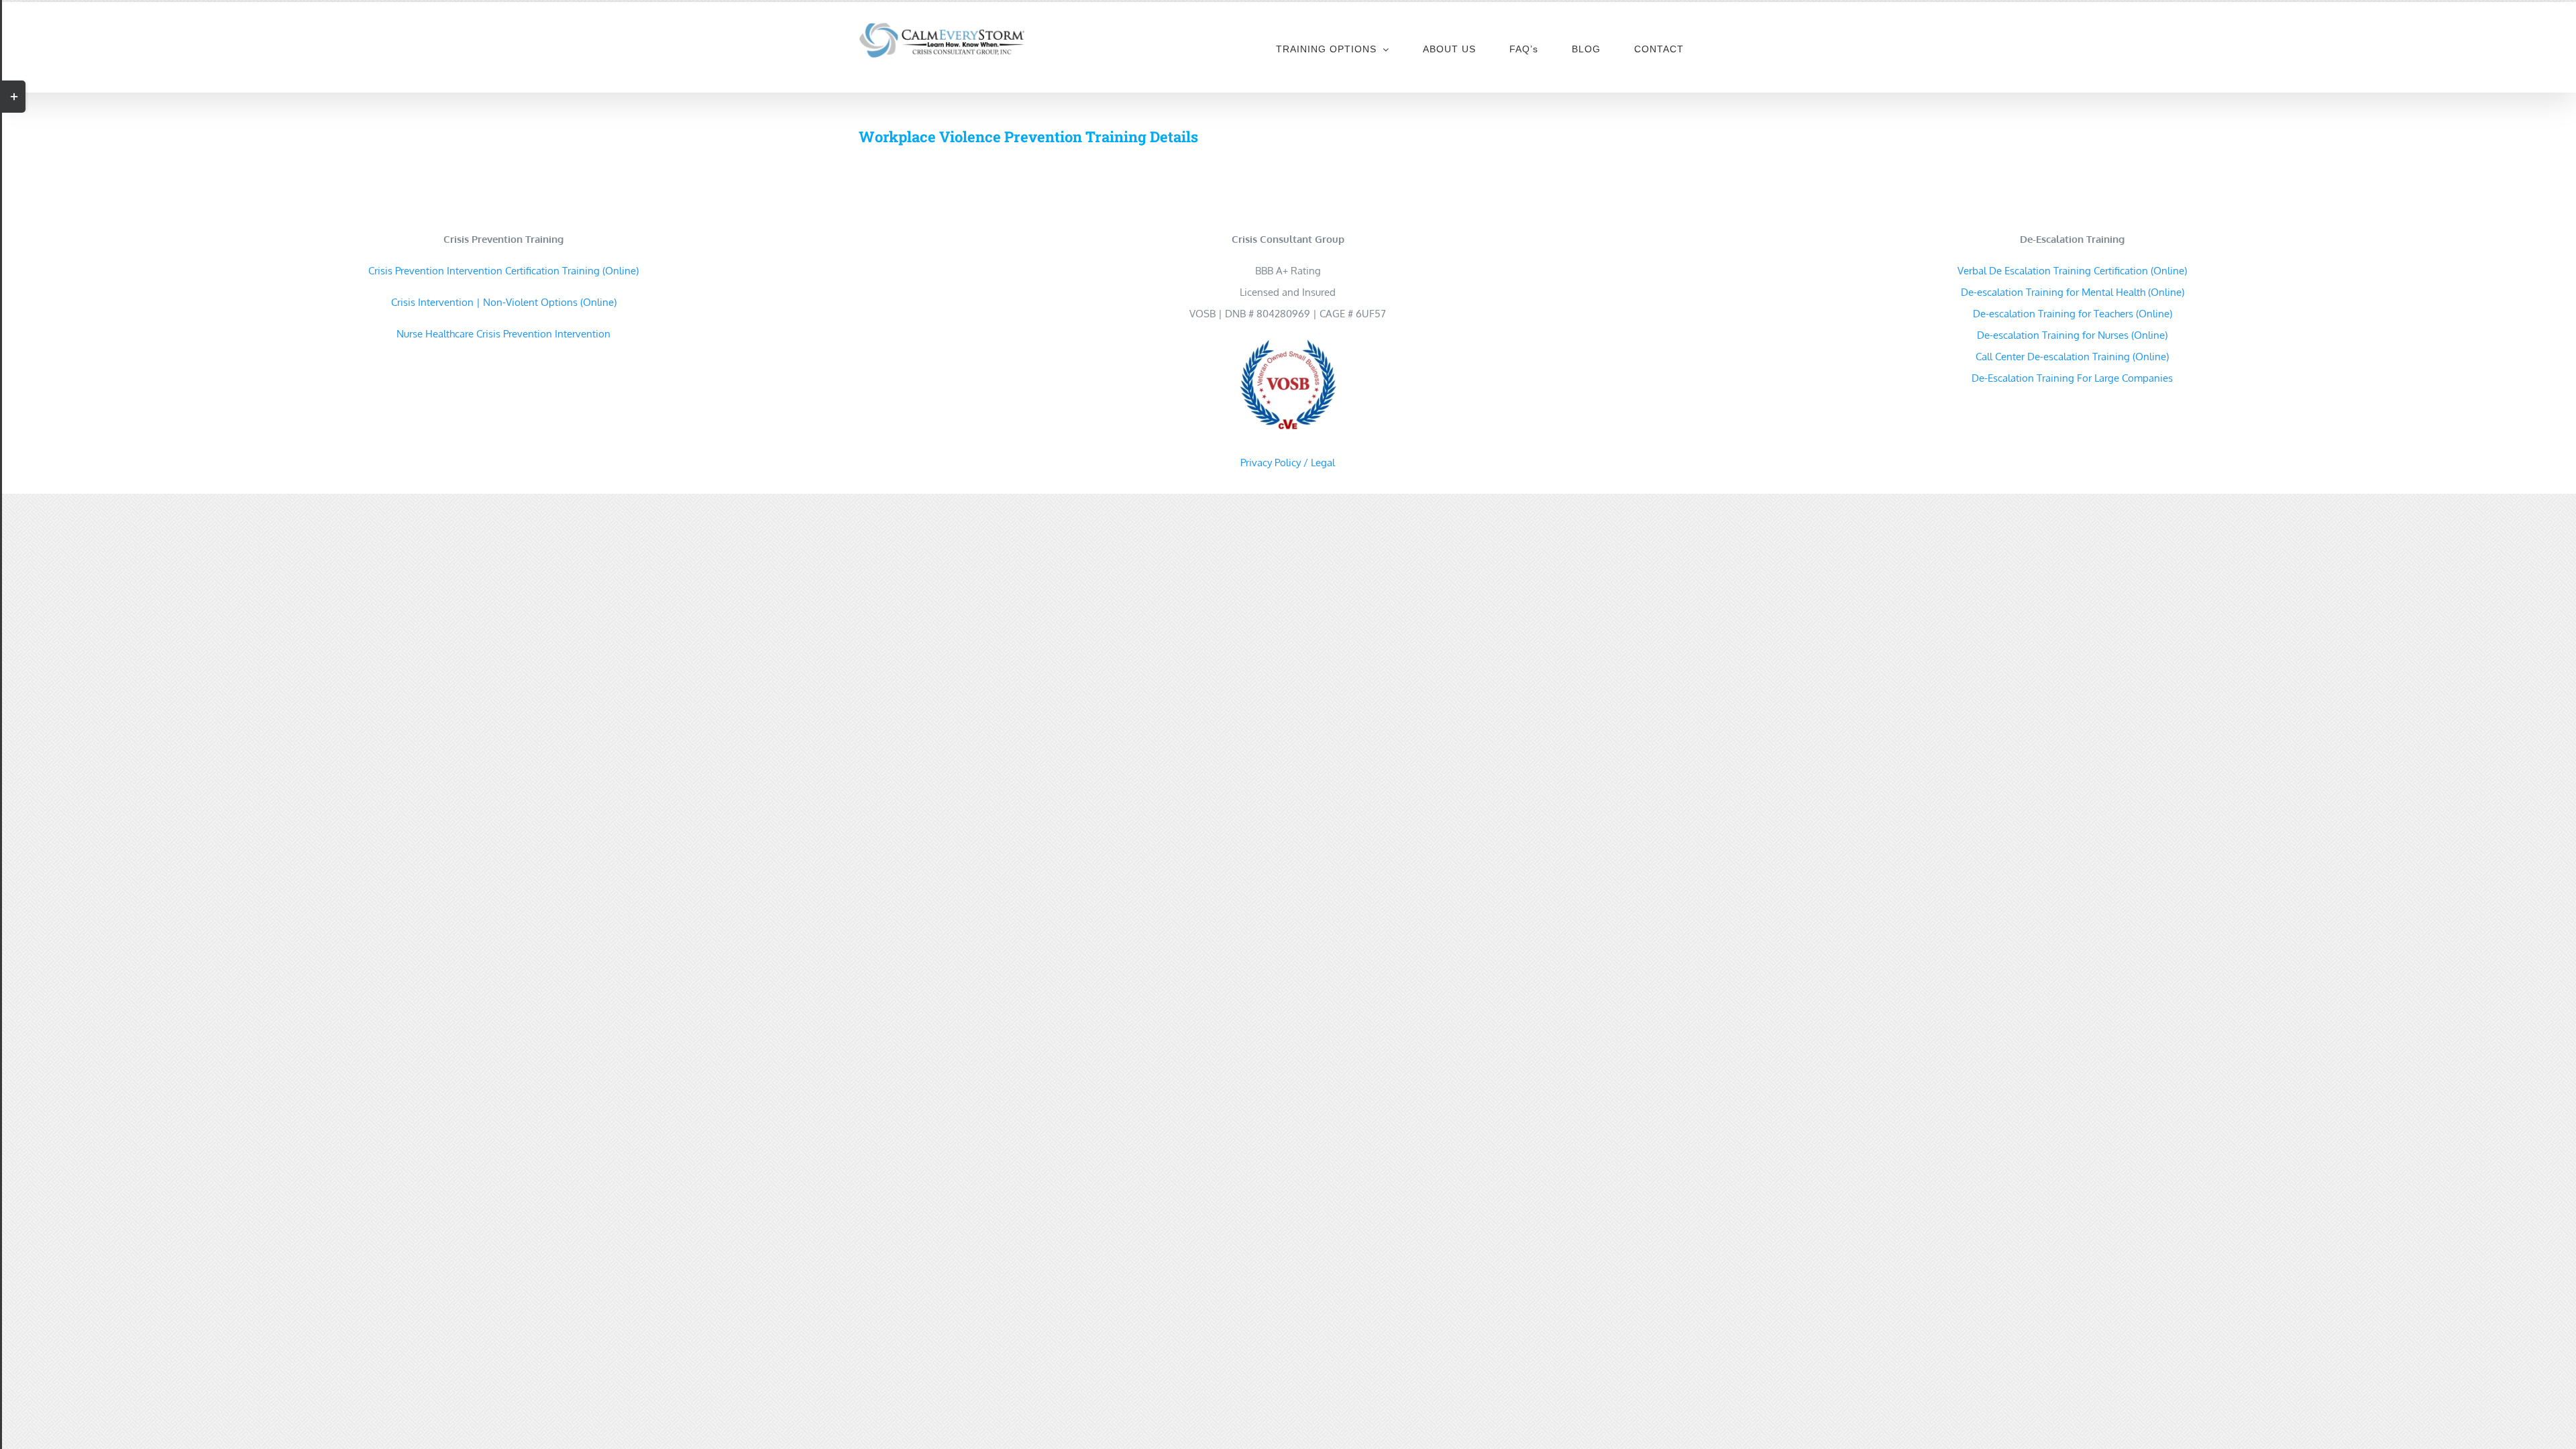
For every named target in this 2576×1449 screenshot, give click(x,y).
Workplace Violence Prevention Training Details (1028, 137)
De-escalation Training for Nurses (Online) (2072, 335)
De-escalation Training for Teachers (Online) (2073, 314)
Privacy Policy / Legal (1288, 463)
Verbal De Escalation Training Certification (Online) (2072, 271)
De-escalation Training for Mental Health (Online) (2073, 292)
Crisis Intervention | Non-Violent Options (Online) (504, 302)
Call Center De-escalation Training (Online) (2072, 357)
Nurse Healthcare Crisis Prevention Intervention (503, 334)
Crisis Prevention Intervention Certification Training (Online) (503, 271)
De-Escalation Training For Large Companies (2072, 378)
